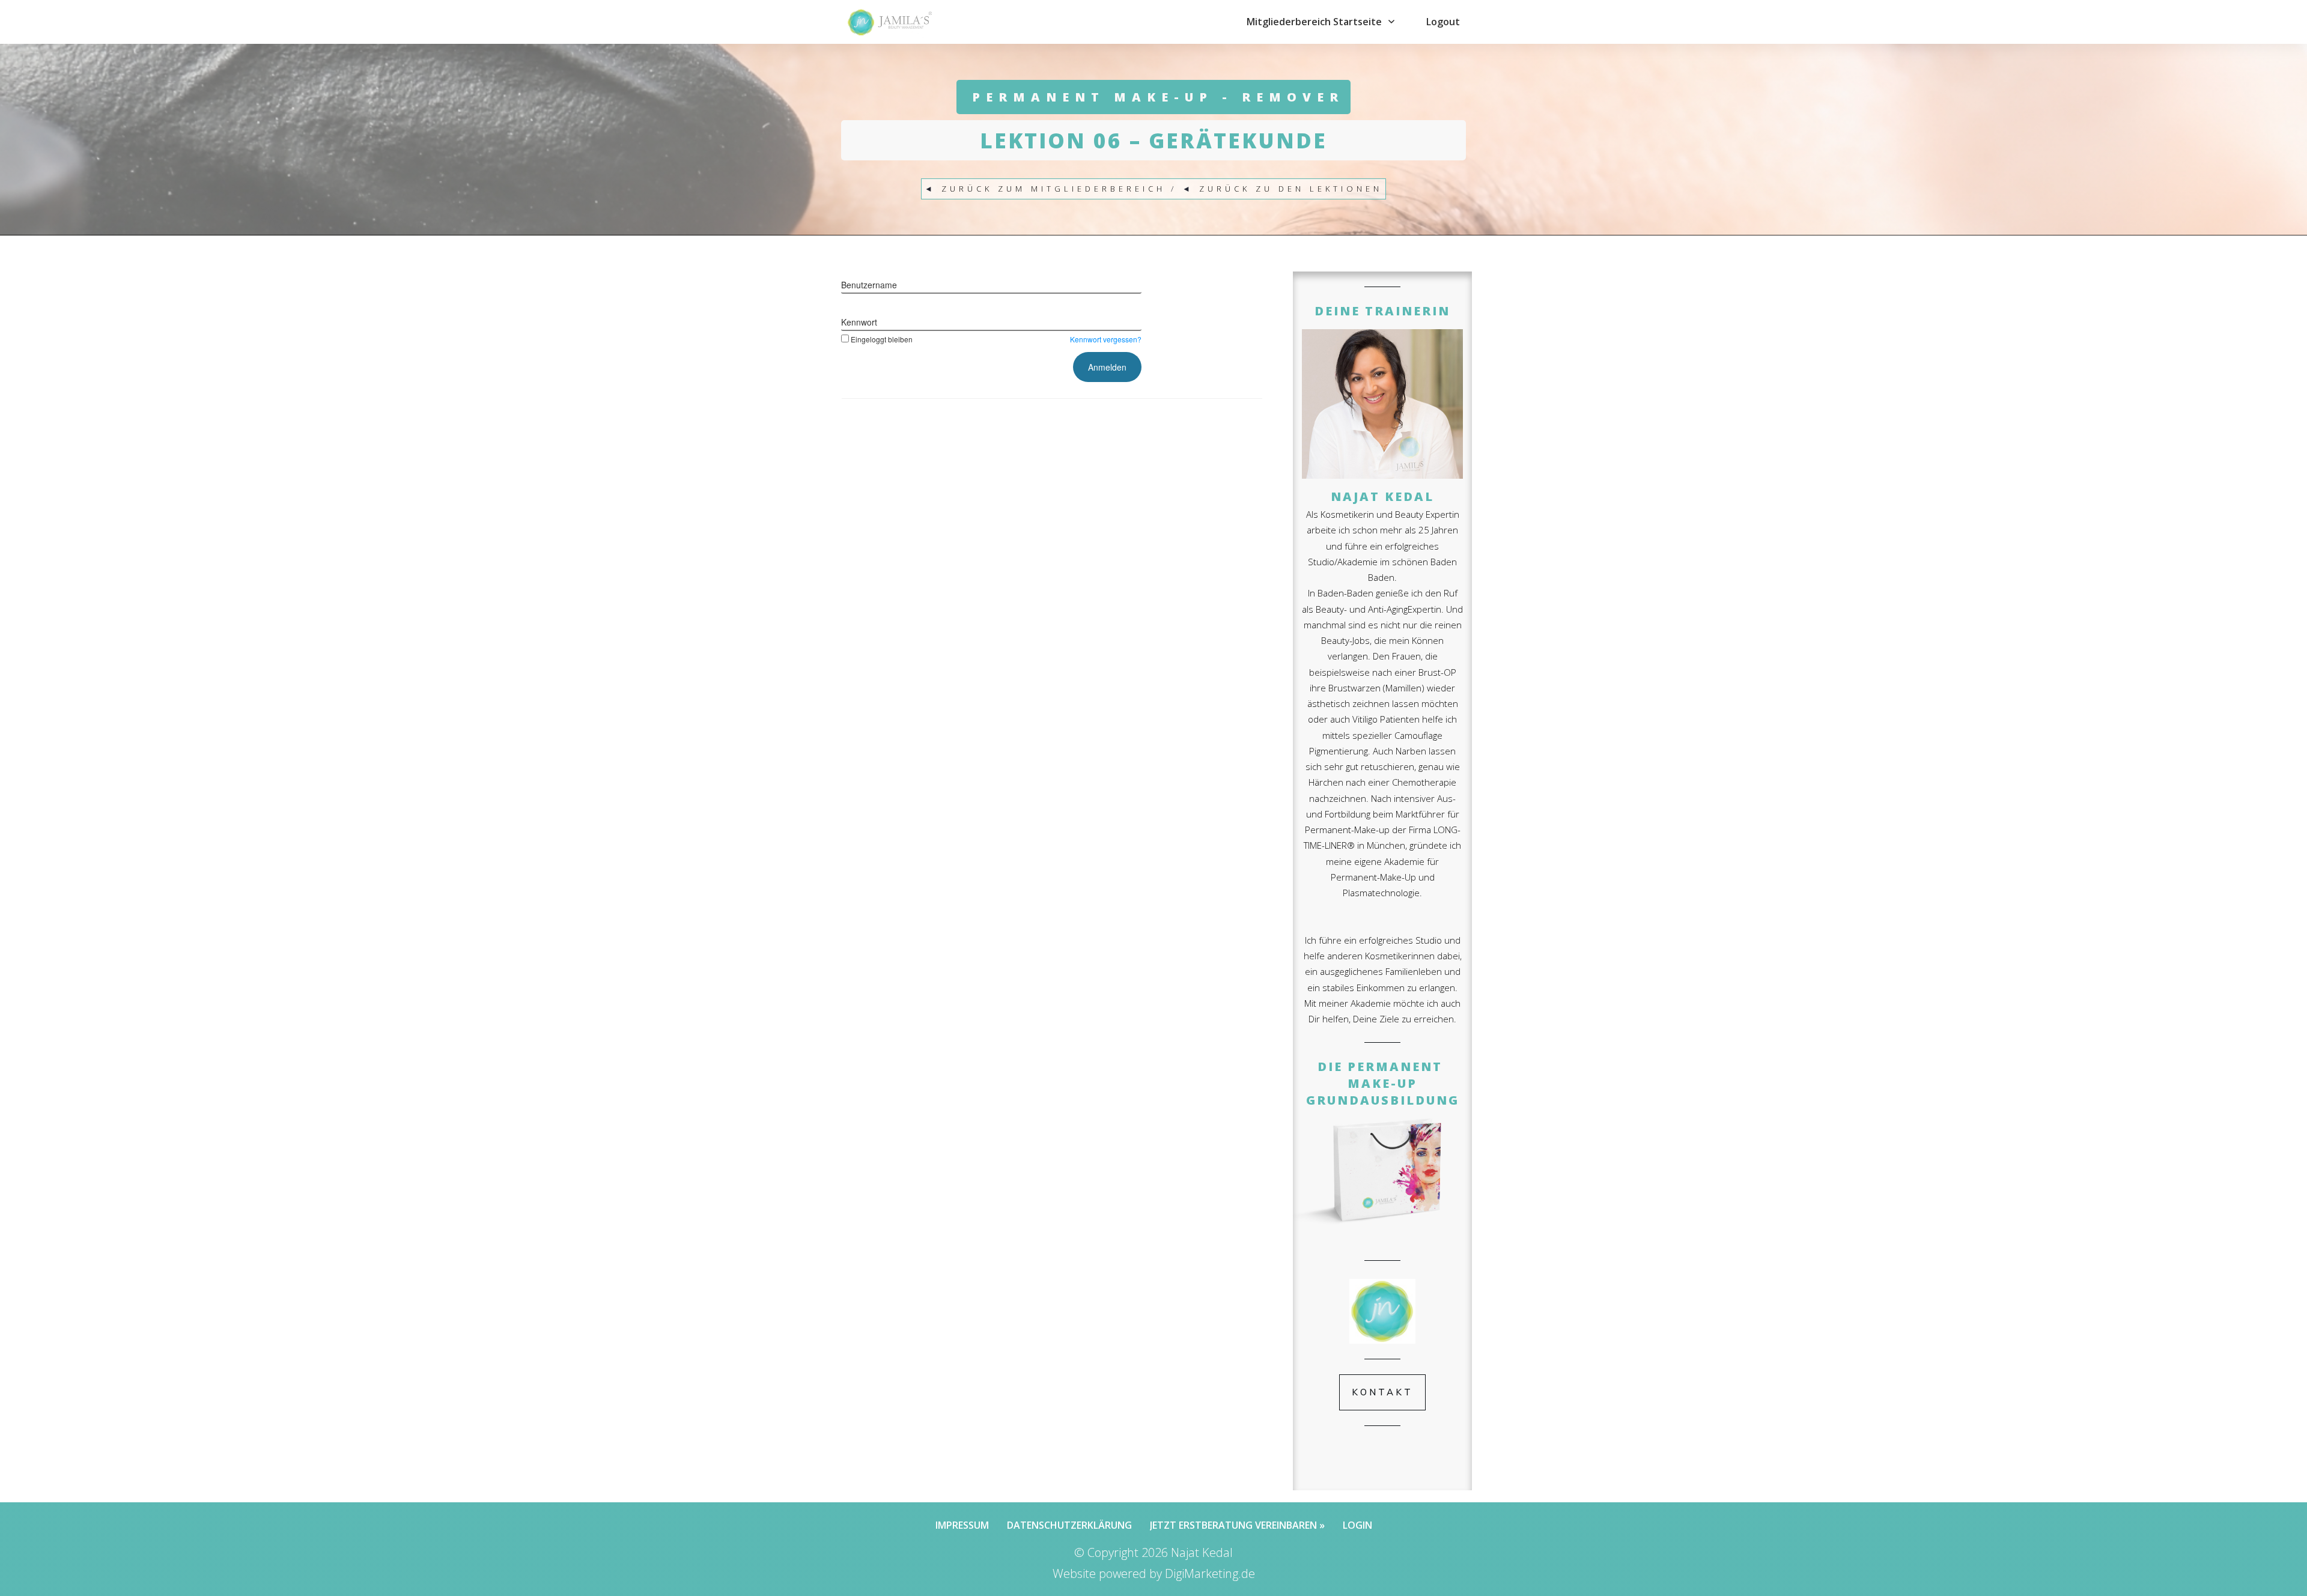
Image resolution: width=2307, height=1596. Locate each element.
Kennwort (859, 322)
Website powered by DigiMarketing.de (1154, 1573)
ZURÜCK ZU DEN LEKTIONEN (1291, 189)
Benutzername (869, 285)
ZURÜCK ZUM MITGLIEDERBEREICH (1053, 189)
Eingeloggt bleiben (882, 339)
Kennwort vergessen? (1106, 339)
